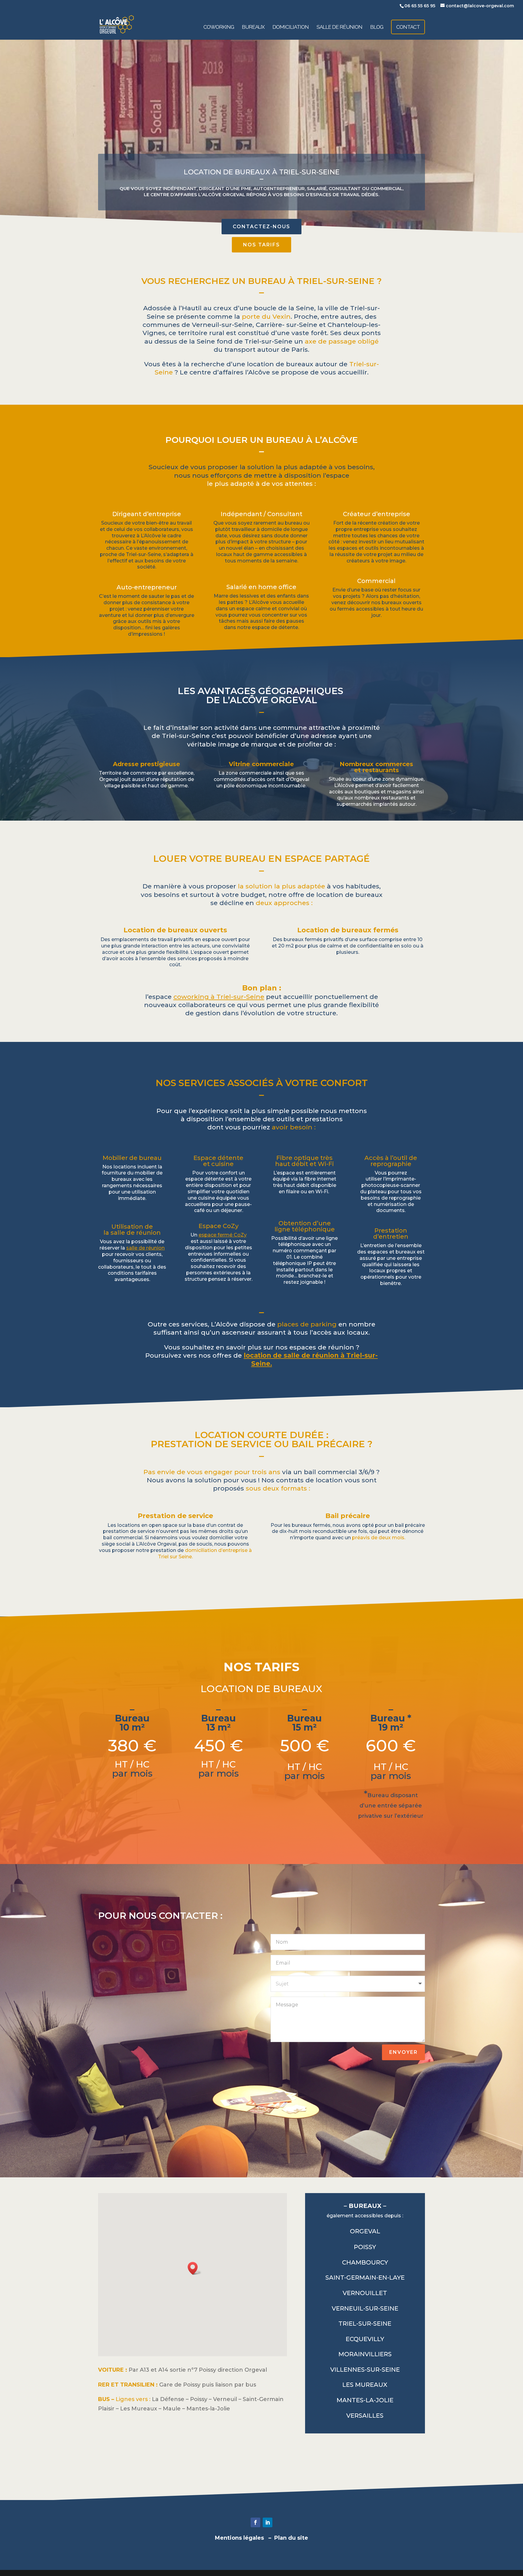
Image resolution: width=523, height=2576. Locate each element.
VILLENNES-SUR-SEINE (365, 2370)
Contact (408, 27)
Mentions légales (239, 2538)
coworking (219, 27)
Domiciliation (291, 27)
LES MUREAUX (365, 2385)
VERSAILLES (365, 2416)
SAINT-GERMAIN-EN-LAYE (365, 2278)
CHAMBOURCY (365, 2262)
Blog (377, 27)
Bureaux (253, 27)
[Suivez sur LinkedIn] (268, 2522)
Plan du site (291, 2538)
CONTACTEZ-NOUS (261, 227)
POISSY (365, 2247)
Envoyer (403, 2052)
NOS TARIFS (261, 245)
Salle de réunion (339, 27)
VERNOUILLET (365, 2293)
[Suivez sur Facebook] (255, 2522)
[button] (195, 2268)
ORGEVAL (365, 2231)
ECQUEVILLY (365, 2339)
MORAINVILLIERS (365, 2354)
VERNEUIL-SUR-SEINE (365, 2308)
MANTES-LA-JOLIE (365, 2400)
